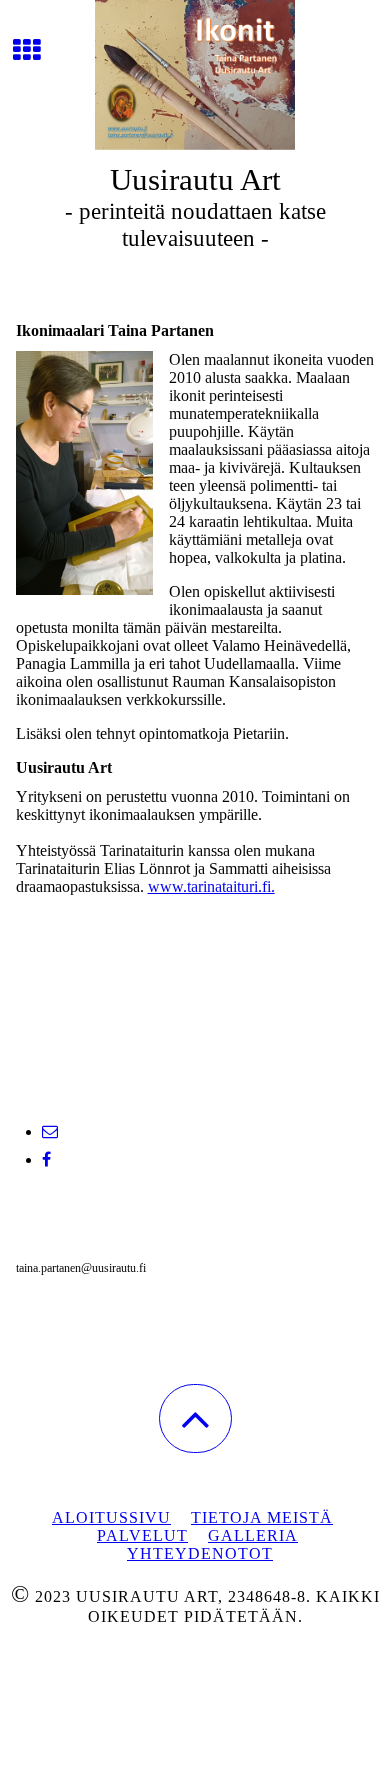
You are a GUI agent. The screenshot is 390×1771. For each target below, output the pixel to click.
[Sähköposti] (50, 1131)
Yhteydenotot (200, 1553)
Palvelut (142, 1535)
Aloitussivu (111, 1517)
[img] (195, 75)
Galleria (253, 1535)
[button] (195, 1418)
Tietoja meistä (262, 1517)
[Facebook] (46, 1159)
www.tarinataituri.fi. (211, 886)
